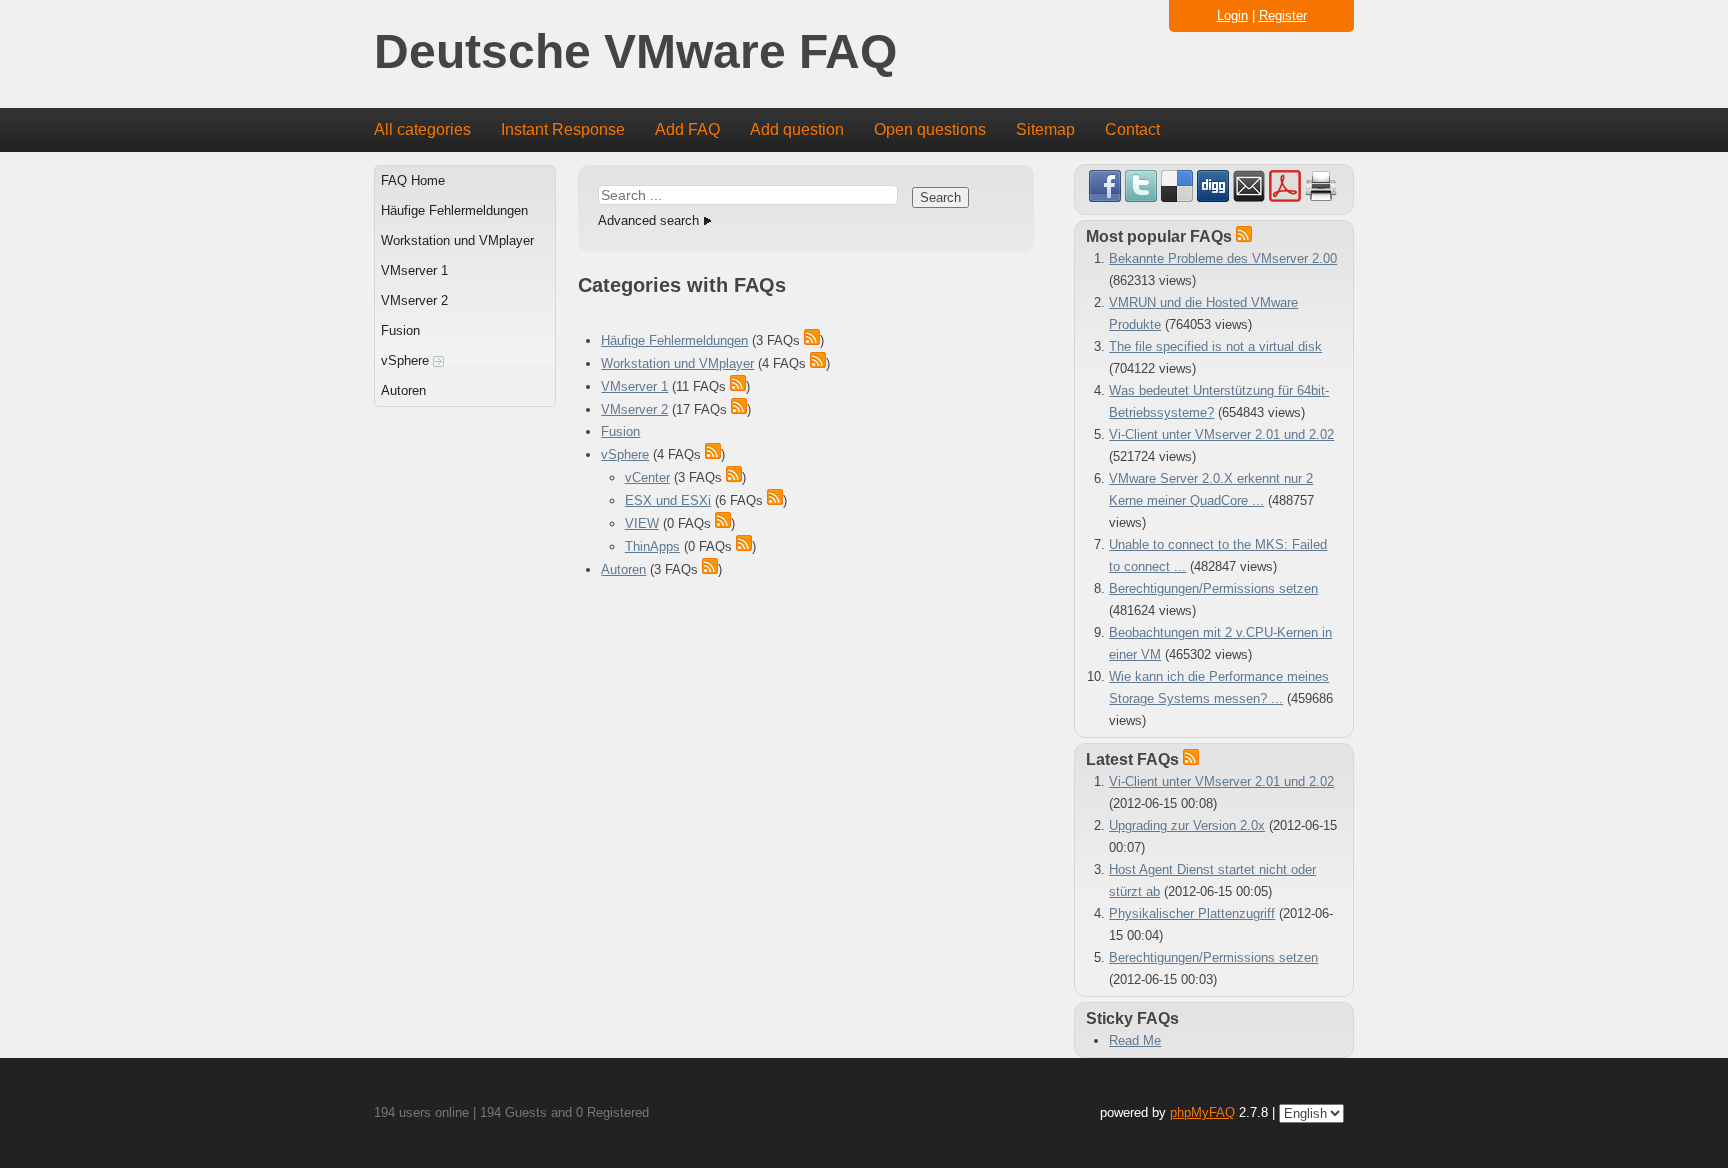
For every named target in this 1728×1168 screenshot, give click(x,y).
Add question (797, 129)
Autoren (403, 390)
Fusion (400, 330)
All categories (422, 129)
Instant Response (563, 129)
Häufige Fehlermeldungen (454, 210)
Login (1232, 15)
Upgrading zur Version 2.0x (1187, 825)
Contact (1132, 129)
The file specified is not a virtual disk (1215, 346)
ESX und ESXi (668, 500)
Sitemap (1045, 129)
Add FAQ (687, 129)
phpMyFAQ (1202, 1112)
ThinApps (652, 546)
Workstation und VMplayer (457, 240)
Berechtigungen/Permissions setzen (1213, 588)
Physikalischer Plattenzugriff (1192, 913)
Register (1283, 15)
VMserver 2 (414, 300)
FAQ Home (413, 180)
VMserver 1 (414, 270)
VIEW (642, 523)
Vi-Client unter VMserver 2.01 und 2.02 (1221, 434)
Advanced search (648, 220)
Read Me (1135, 1040)
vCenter (647, 477)
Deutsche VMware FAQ (635, 52)
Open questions (930, 129)
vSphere (407, 360)
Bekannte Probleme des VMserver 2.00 (1223, 258)
